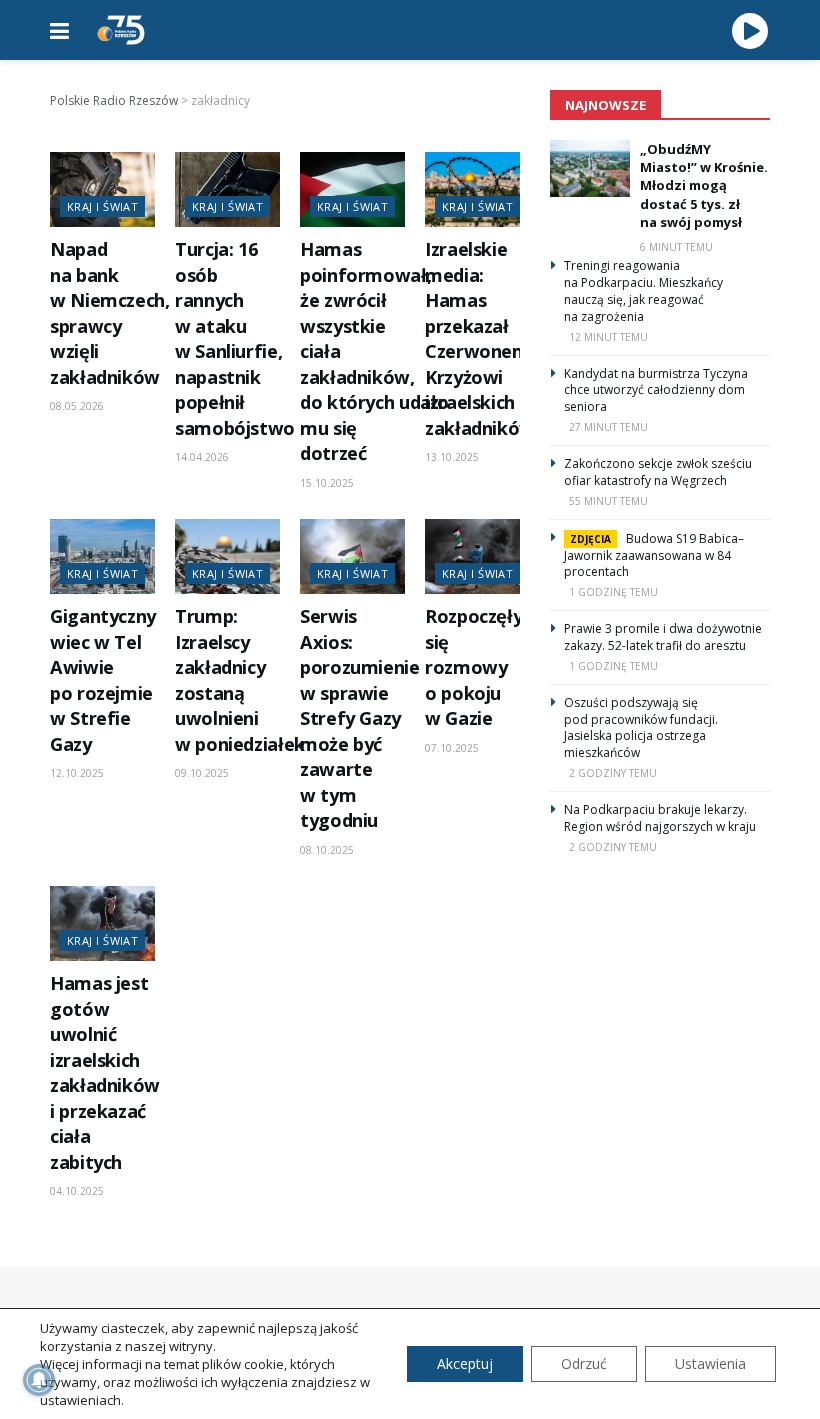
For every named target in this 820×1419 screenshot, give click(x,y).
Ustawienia (710, 1363)
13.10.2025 (452, 457)
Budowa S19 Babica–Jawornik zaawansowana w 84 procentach (654, 555)
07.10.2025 (452, 748)
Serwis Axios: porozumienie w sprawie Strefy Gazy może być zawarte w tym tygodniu (360, 718)
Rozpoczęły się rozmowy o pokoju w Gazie (473, 667)
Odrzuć (584, 1363)
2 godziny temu (613, 773)
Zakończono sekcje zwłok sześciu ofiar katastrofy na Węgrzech (658, 472)
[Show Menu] (59, 30)
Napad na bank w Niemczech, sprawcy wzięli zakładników (110, 312)
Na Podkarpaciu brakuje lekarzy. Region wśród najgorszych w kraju (660, 818)
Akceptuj (465, 1363)
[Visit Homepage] (121, 30)
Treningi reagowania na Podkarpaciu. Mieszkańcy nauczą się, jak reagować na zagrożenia (643, 290)
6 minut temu (676, 247)
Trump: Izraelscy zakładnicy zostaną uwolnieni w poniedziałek (240, 679)
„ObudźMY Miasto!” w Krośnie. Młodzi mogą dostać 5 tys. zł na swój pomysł (704, 185)
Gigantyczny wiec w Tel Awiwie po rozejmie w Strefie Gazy (103, 679)
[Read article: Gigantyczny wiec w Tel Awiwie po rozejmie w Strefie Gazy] (102, 556)
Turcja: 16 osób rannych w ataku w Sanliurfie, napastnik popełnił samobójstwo (235, 338)
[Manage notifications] (39, 1380)
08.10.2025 (327, 850)
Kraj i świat (102, 206)
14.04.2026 (202, 457)
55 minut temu (608, 501)
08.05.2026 (77, 406)
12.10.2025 (77, 773)
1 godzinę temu (613, 592)
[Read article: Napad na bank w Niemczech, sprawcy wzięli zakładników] (102, 189)
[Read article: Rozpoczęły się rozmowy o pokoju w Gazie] (477, 556)
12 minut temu (608, 337)
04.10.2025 (77, 1191)
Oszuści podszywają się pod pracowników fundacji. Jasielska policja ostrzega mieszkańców (641, 727)
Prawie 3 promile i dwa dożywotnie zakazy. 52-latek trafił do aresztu (663, 637)
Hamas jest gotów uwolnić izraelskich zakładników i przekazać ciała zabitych (105, 1072)
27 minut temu (608, 427)
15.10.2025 (327, 483)
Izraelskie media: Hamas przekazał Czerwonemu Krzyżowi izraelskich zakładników (482, 338)
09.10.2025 (202, 773)
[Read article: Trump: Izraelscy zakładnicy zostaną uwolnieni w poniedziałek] (227, 556)
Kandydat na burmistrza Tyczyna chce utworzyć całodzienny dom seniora (656, 390)
